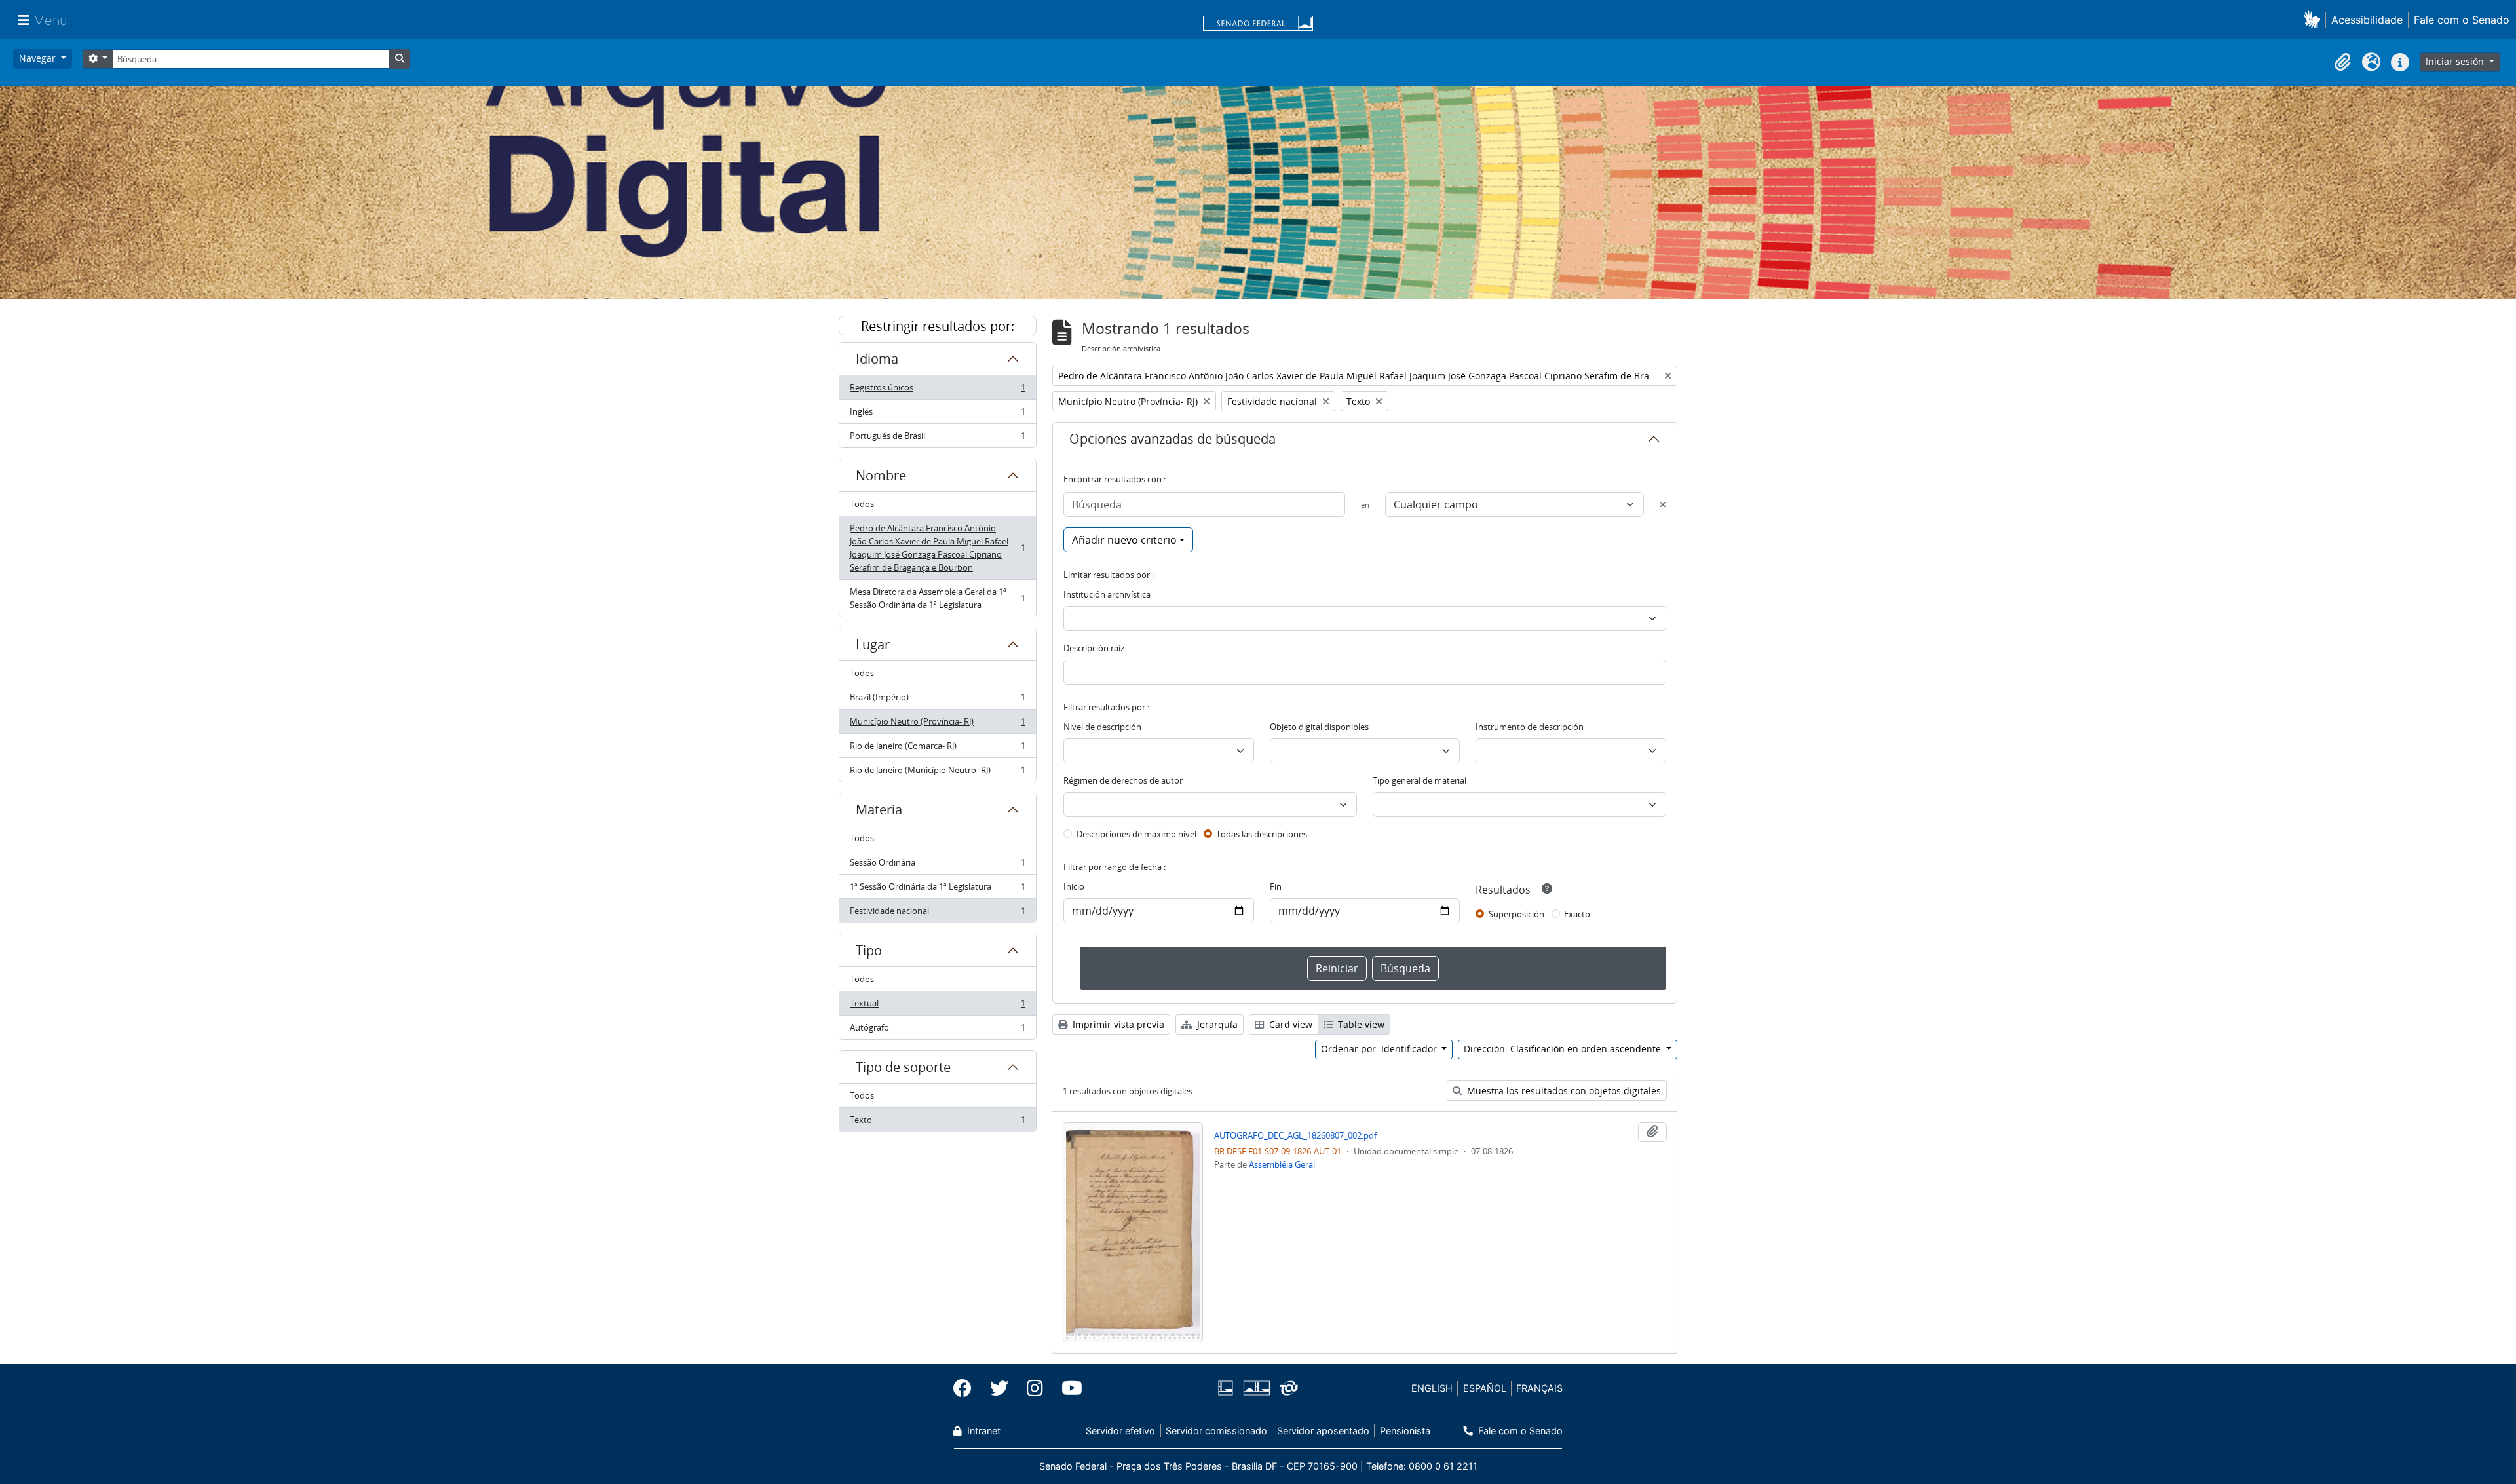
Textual (937, 1006)
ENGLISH (1432, 1388)
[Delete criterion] (1663, 504)
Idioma (877, 359)
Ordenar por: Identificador (1380, 1049)
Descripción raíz (1094, 648)
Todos (862, 504)
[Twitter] (999, 1388)
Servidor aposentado (1323, 1431)
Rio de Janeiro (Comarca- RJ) (937, 749)
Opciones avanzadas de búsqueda (1172, 439)
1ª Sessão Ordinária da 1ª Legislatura (937, 890)
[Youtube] (1067, 1388)
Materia (879, 809)
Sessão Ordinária (937, 866)
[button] (2315, 19)
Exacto (1577, 914)
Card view (1289, 1024)
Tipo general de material (1420, 780)
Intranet (982, 1431)
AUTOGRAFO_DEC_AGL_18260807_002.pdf (1295, 1135)
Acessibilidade (2367, 20)
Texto (937, 1123)
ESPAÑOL (1485, 1388)
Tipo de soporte (903, 1067)
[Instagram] (1035, 1388)
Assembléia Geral (1282, 1164)
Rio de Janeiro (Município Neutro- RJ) (937, 773)
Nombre (881, 475)
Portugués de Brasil (937, 439)
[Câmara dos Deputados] (1228, 1388)
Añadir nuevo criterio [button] (1124, 540)
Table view (1360, 1024)
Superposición (1516, 914)
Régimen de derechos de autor (1123, 780)
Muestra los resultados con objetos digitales (1563, 1091)
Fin (1276, 886)
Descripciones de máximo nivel (1136, 834)
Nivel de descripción (1102, 727)
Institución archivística (1107, 594)
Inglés (937, 415)
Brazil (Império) (937, 700)
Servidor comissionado (1216, 1431)
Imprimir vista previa (1117, 1024)
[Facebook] (967, 1388)
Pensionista (1405, 1431)
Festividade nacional (937, 914)
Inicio (1074, 886)
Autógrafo (937, 1030)
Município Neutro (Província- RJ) (937, 725)
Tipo (869, 950)
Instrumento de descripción (1530, 727)
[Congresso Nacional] (1256, 1388)
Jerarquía (1216, 1024)
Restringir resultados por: (938, 326)
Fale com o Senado (2462, 20)
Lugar (873, 644)
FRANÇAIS (1539, 1388)
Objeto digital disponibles (1319, 727)
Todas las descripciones (1262, 834)
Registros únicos (937, 390)
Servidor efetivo (1120, 1431)
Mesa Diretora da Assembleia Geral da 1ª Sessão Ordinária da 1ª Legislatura (937, 598)
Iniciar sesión (2456, 61)
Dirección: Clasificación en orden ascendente (1564, 1049)
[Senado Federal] (1258, 24)
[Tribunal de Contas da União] (1287, 1388)
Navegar (39, 58)
